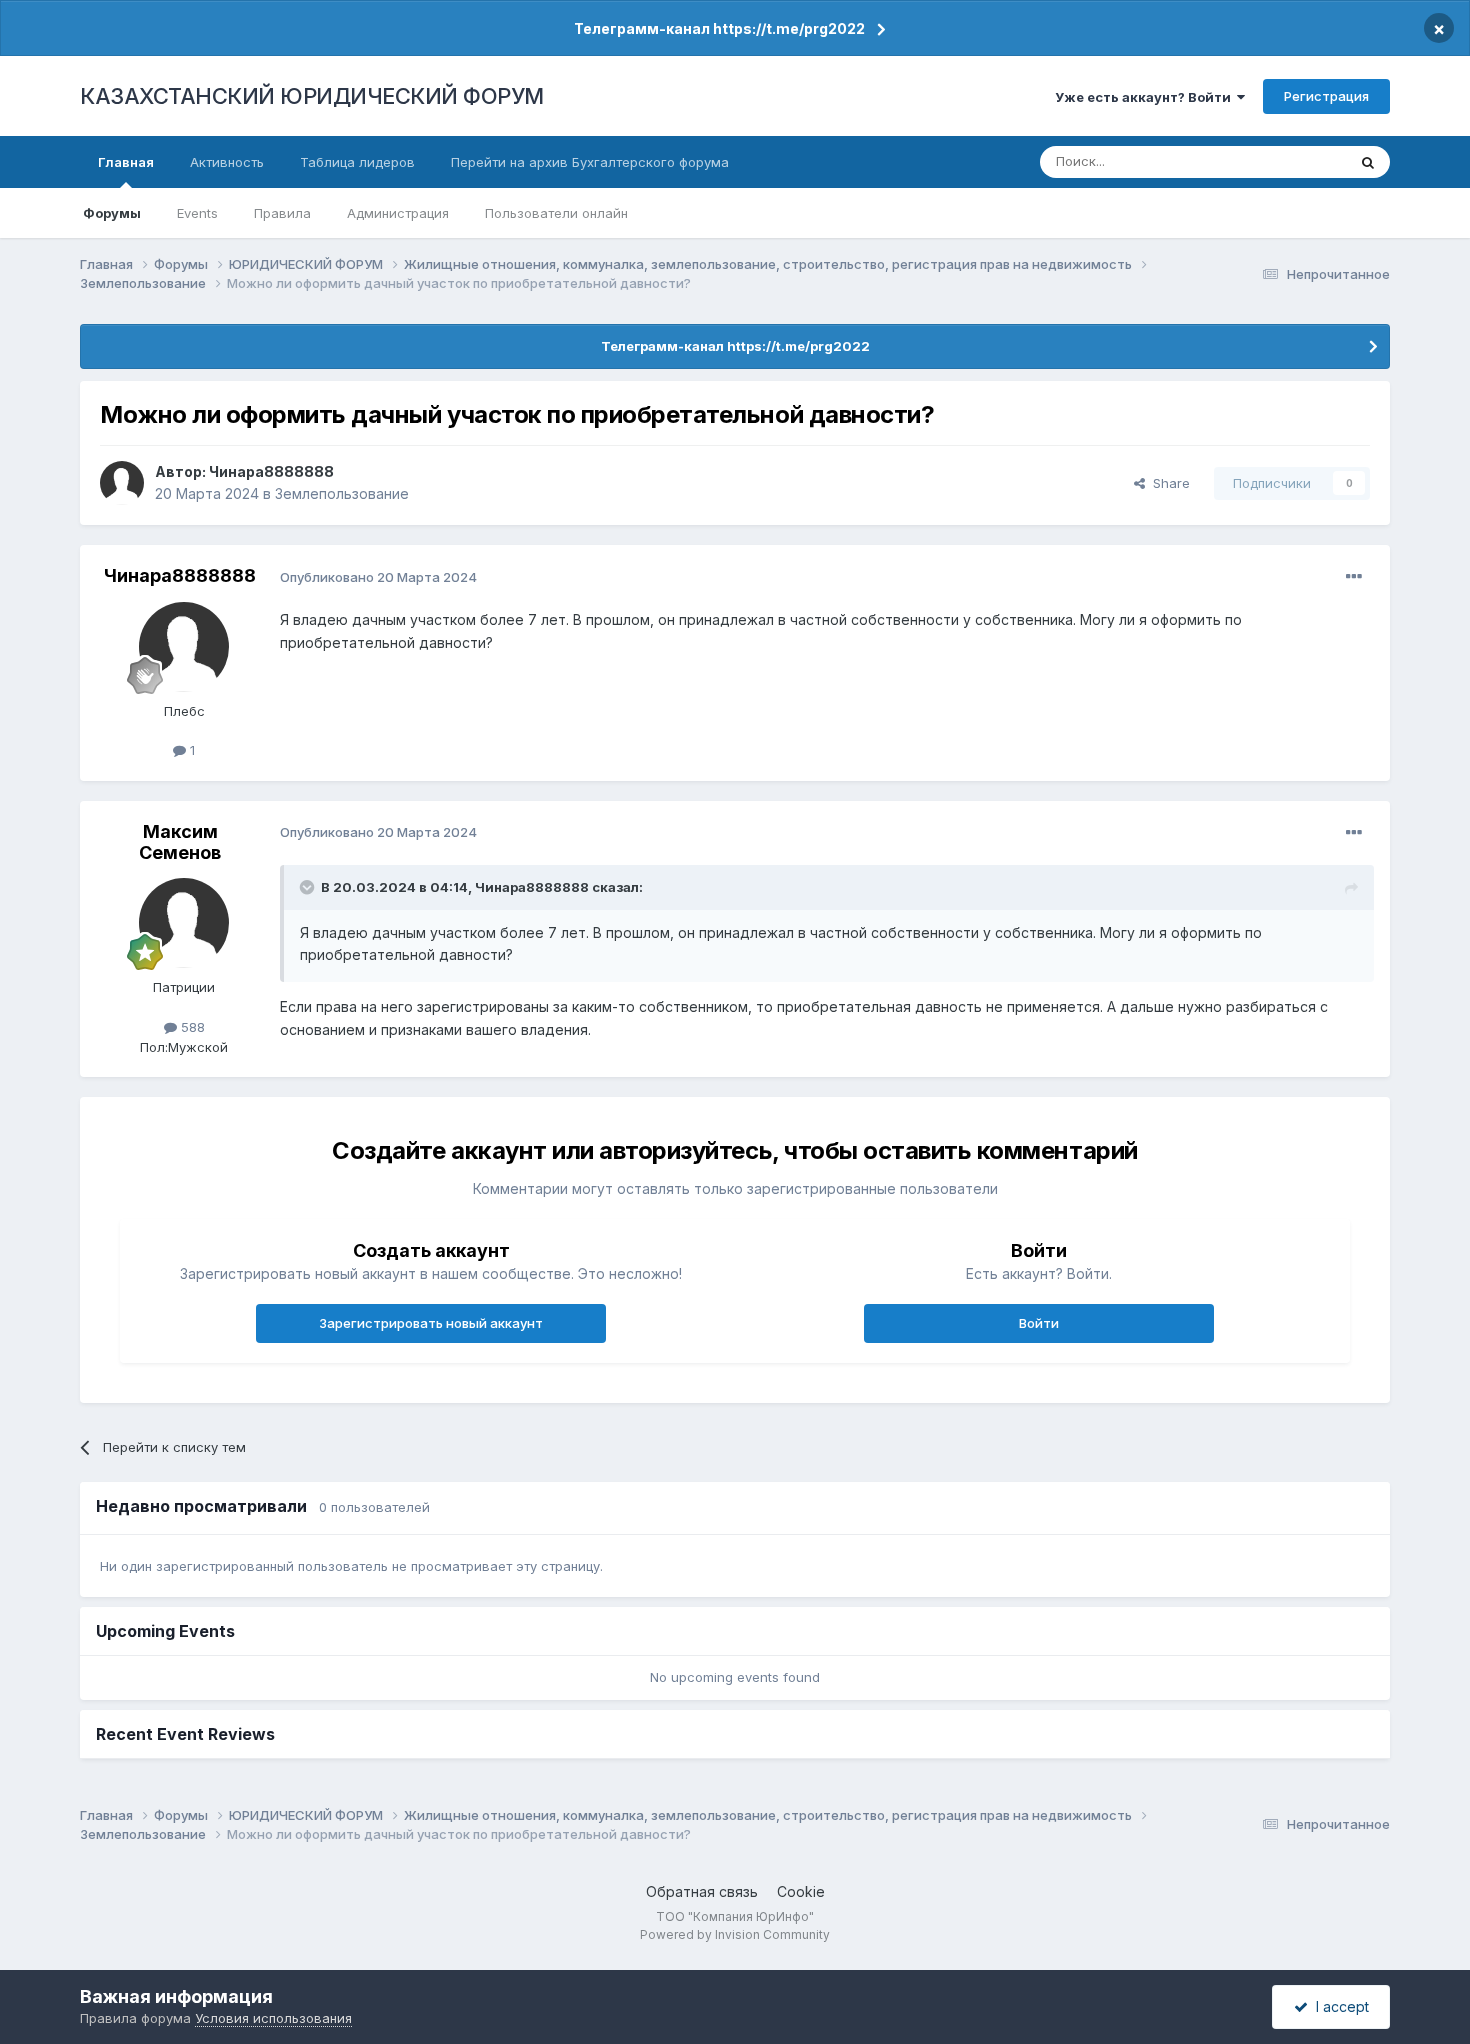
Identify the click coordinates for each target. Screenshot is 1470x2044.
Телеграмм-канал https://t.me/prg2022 (719, 28)
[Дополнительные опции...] (1354, 577)
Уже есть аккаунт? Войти (1146, 97)
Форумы (112, 213)
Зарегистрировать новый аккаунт (431, 1323)
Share (1167, 483)
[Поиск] (1368, 162)
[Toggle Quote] (309, 887)
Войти (1039, 1323)
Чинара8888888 (271, 471)
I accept (1338, 2006)
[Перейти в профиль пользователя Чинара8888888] (122, 483)
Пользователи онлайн (556, 213)
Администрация (398, 213)
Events (197, 213)
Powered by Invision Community (735, 1934)
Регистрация (1326, 96)
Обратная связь (702, 1891)
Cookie (801, 1891)
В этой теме (1283, 161)
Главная (126, 162)
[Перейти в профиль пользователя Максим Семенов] (184, 923)
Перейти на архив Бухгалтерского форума (590, 162)
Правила (282, 213)
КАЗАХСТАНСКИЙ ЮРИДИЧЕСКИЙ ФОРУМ (312, 96)
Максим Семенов (180, 842)
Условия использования (273, 2018)
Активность (227, 162)
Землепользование (342, 493)
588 (191, 1027)
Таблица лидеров (357, 162)
